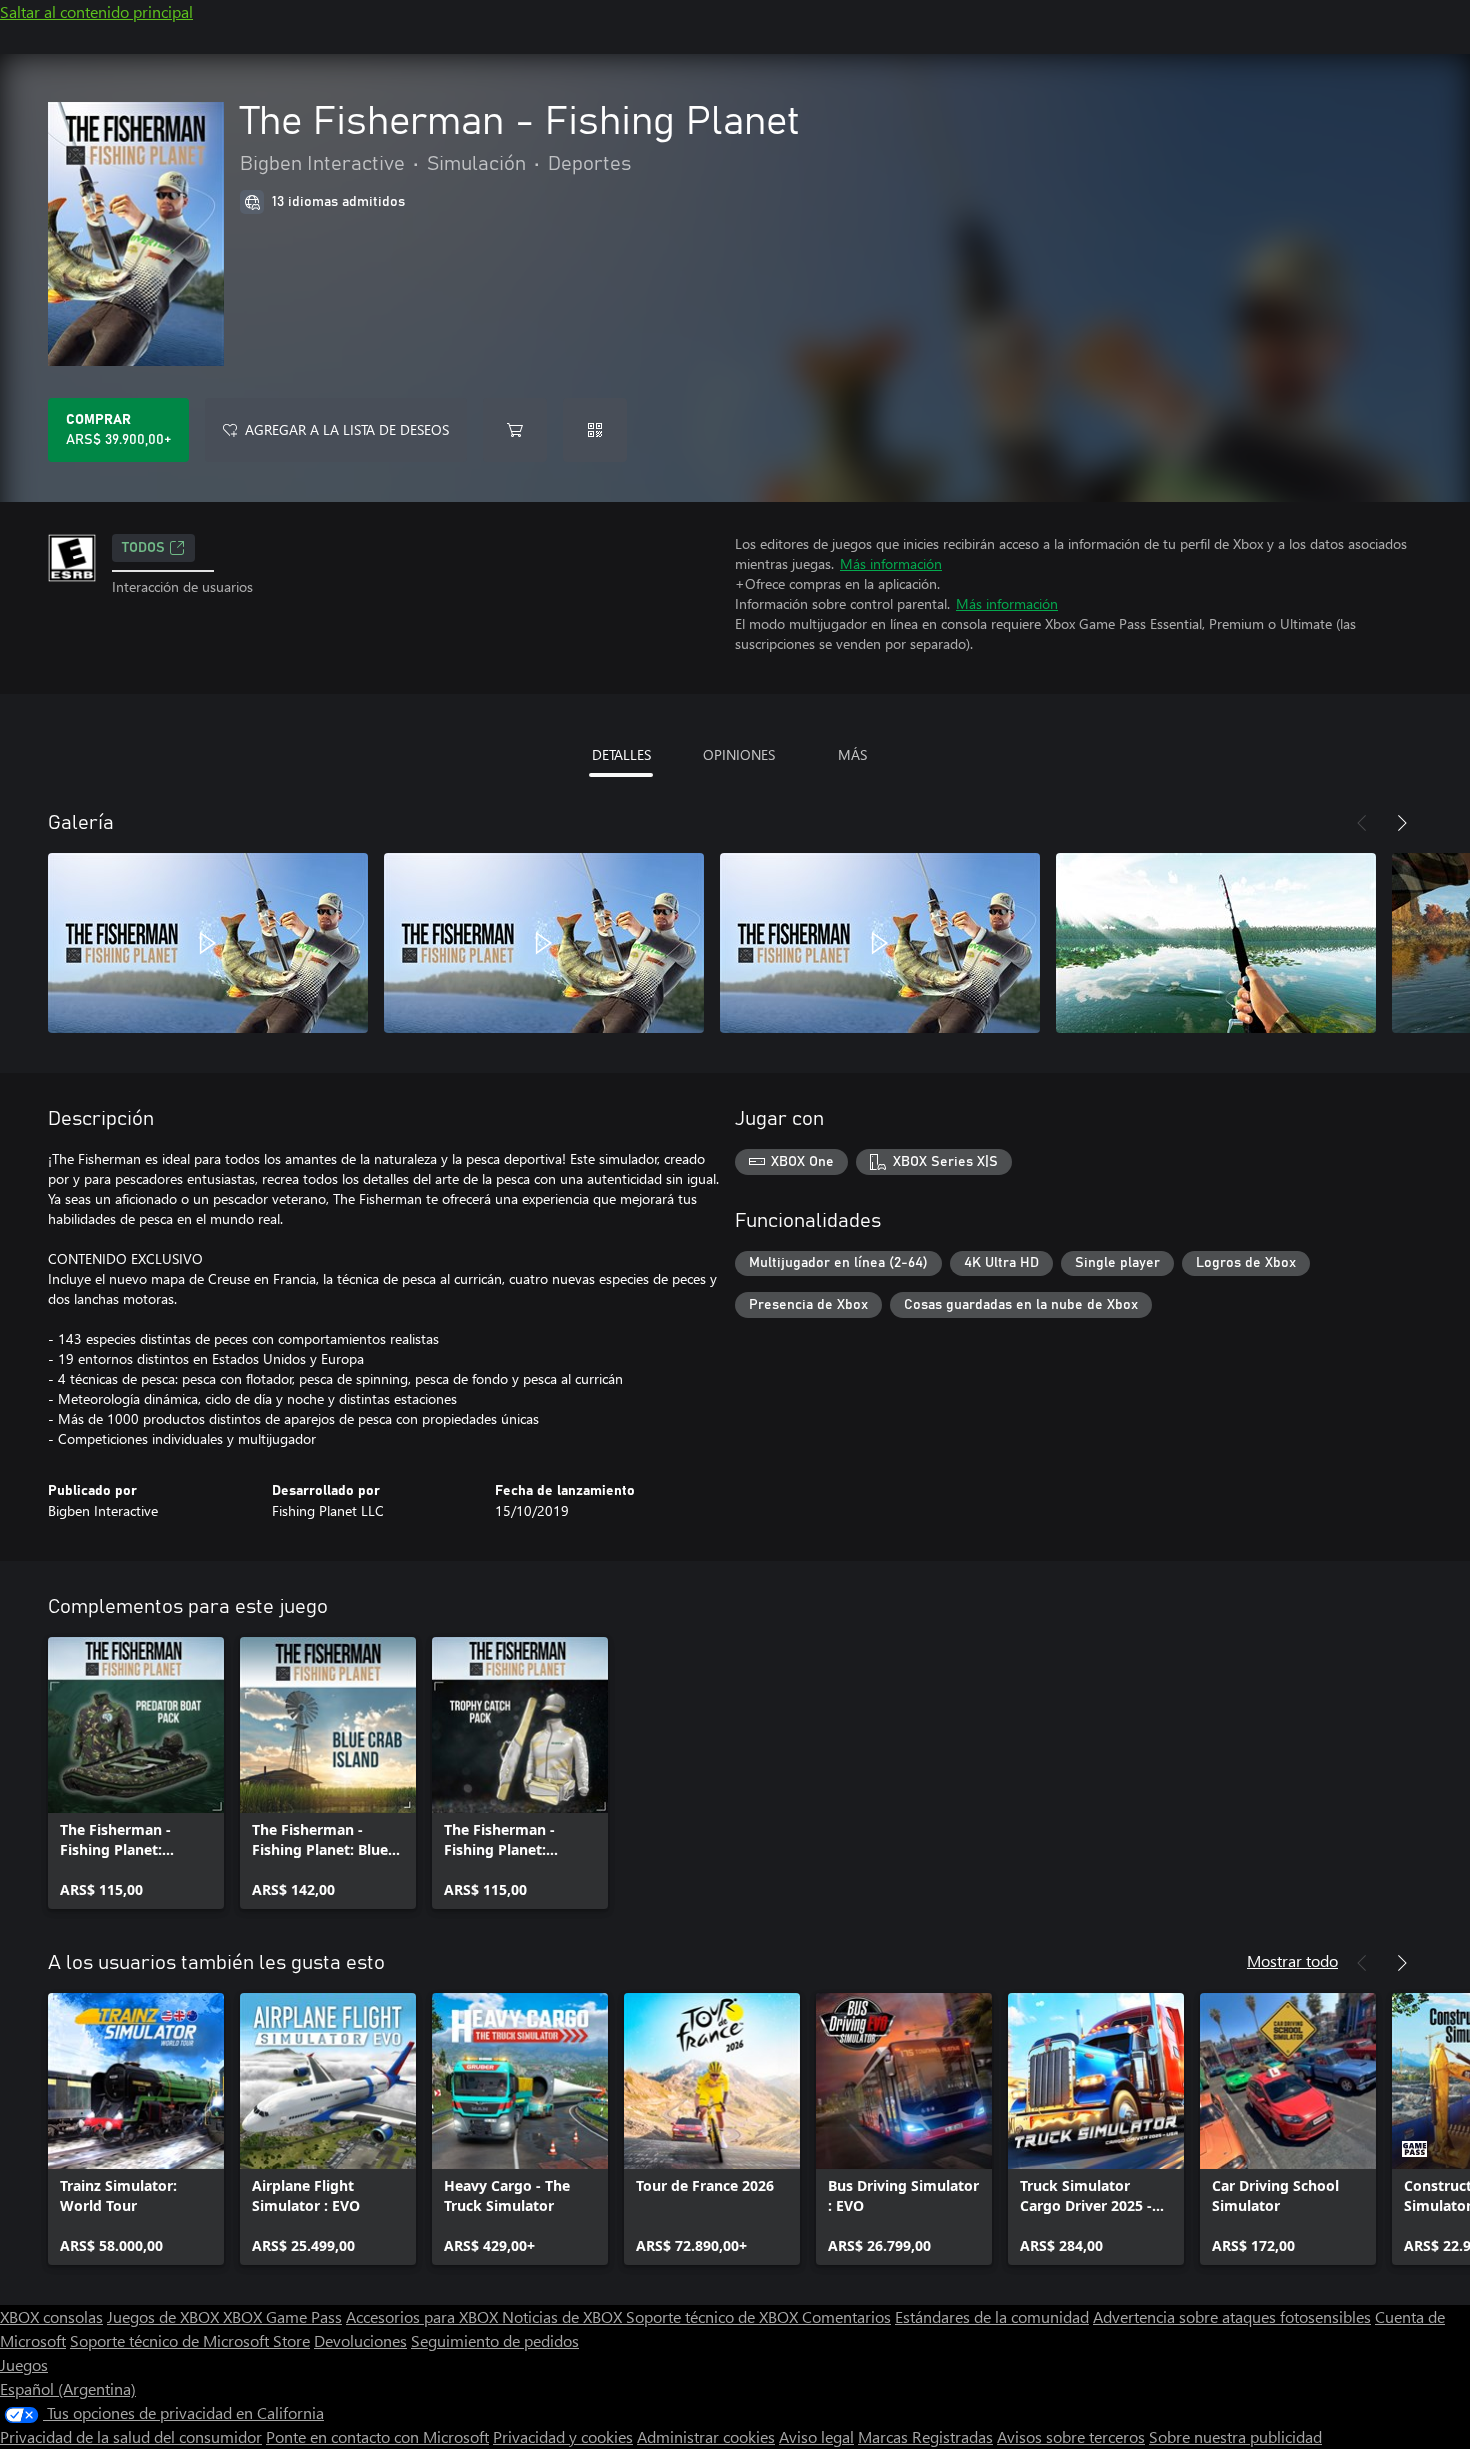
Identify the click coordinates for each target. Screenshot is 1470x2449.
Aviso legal (816, 2436)
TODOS (143, 548)
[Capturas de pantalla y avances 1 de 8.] (208, 943)
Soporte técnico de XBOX (714, 2316)
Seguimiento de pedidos (495, 2340)
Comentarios (846, 2316)
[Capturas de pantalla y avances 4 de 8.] (1216, 943)
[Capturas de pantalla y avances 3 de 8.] (880, 943)
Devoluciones (360, 2340)
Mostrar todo (1292, 1960)
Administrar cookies (706, 2436)
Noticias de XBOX (564, 2316)
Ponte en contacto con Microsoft (377, 2436)
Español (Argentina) (68, 2388)
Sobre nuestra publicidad (1235, 2436)
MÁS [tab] (852, 754)
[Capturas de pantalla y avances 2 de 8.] (544, 943)
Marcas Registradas (925, 2436)
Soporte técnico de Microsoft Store (190, 2340)
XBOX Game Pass (282, 2316)
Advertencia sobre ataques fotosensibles (1232, 2316)
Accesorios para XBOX (424, 2316)
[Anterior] (1362, 823)
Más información (891, 563)
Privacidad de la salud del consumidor (131, 2436)
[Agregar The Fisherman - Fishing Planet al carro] (515, 430)
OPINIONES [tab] (739, 754)
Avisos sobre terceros (1071, 2436)
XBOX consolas (51, 2316)
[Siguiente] (1402, 823)
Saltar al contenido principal (96, 11)
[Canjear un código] (595, 430)
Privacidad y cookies (563, 2436)
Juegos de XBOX (165, 2316)
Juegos (24, 2364)
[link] (136, 1773)
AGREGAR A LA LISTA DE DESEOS (347, 429)
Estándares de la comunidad (992, 2316)
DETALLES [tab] (621, 754)
